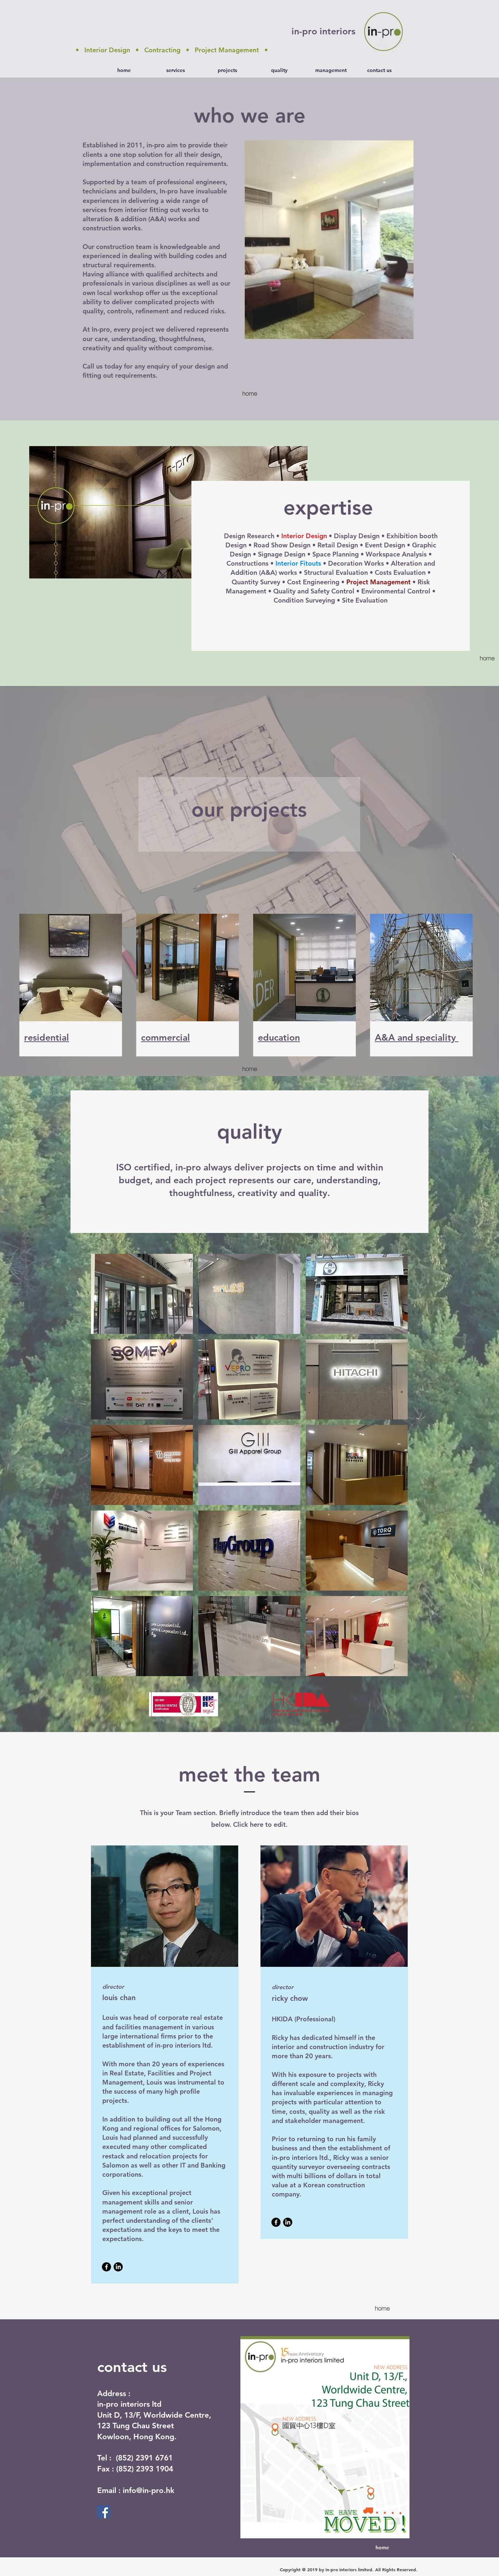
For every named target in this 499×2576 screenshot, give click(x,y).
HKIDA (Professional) (304, 2019)
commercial (165, 1037)
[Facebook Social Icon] (104, 2512)
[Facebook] (106, 2267)
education (279, 1037)
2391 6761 (154, 2458)
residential (47, 1037)
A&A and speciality (417, 1037)
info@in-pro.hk (148, 2490)
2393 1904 (155, 2469)
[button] (329, 240)
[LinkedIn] (118, 2267)
